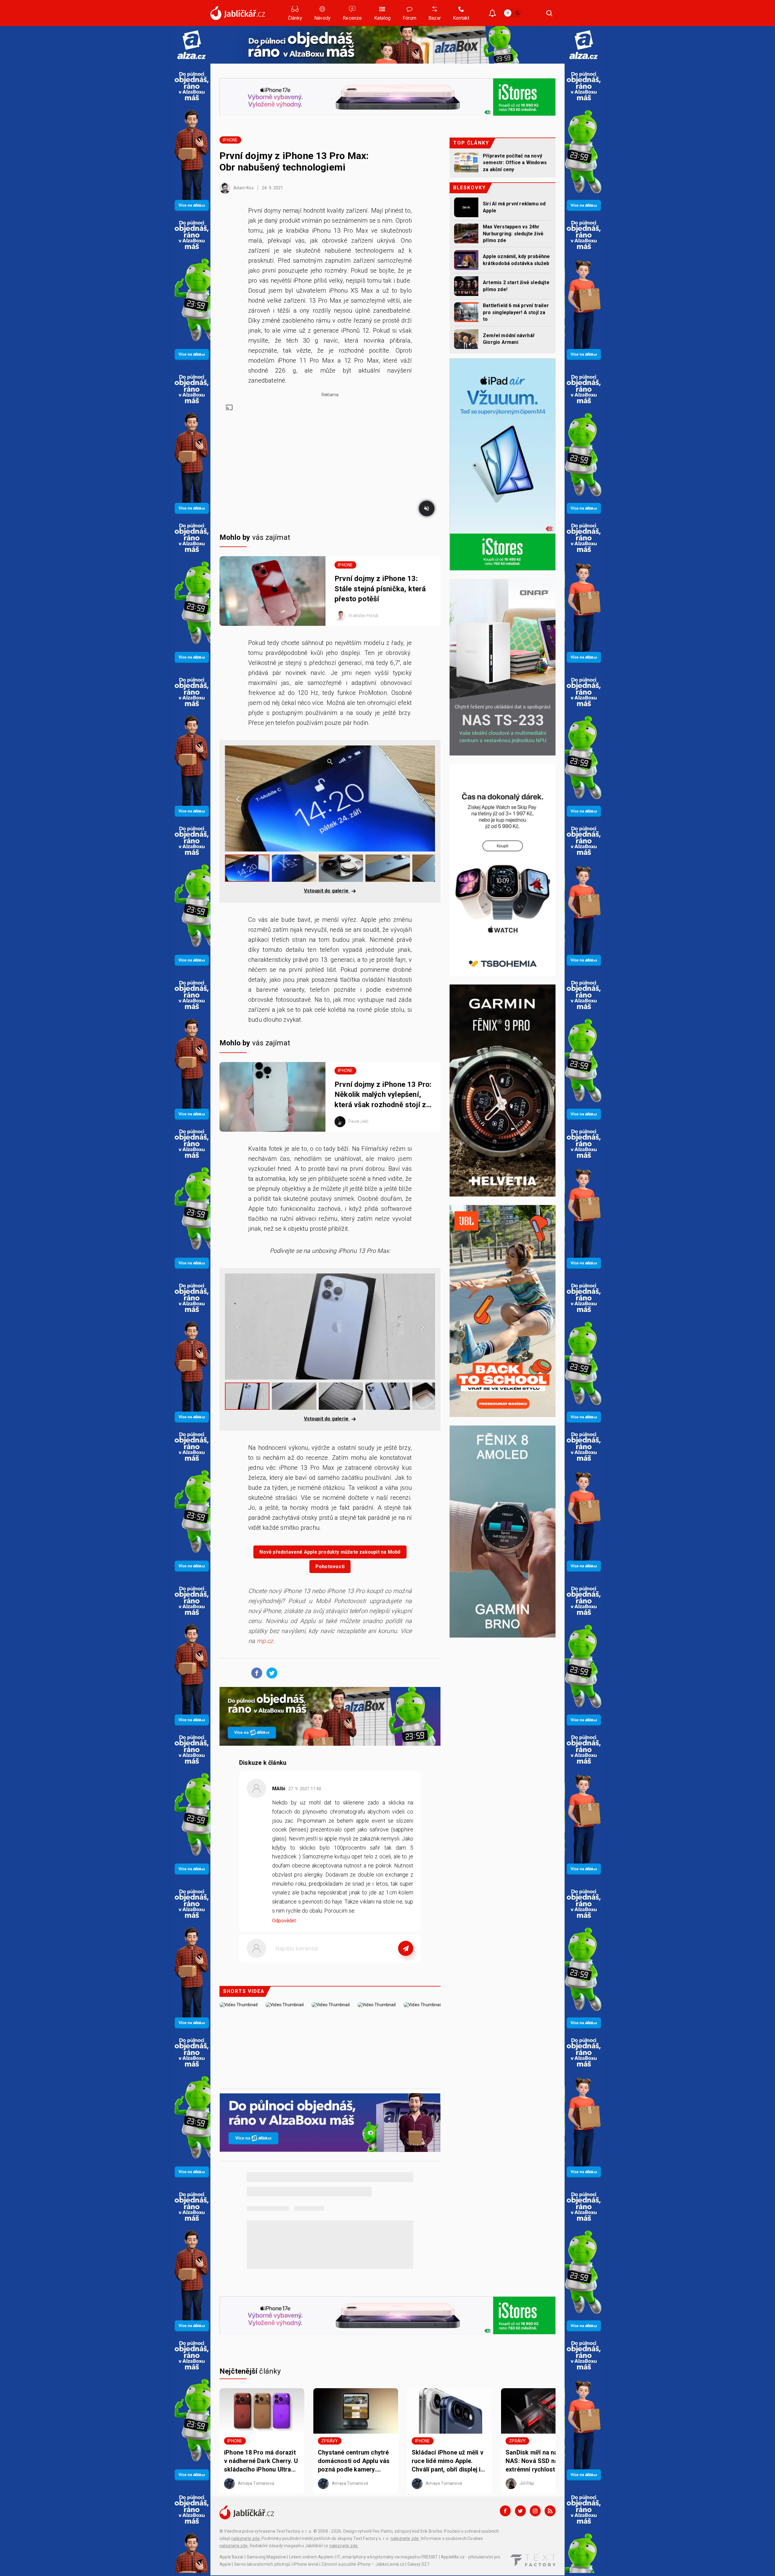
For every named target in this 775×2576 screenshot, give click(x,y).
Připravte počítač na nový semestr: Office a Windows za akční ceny (515, 163)
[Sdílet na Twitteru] (270, 1673)
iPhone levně (306, 2564)
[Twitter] (520, 2511)
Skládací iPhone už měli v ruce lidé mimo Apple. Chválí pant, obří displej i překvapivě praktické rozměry (448, 2461)
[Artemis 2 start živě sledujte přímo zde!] (466, 286)
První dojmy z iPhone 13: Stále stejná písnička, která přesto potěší (380, 589)
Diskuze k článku (263, 1763)
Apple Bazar (232, 2557)
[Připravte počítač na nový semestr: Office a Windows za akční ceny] (466, 163)
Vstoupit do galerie (327, 891)
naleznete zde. (246, 2538)
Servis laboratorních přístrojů (262, 2564)
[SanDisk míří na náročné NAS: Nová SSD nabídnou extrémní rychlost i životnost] (543, 2411)
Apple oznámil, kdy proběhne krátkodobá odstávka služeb (516, 260)
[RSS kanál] (550, 2511)
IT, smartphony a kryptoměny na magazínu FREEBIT (387, 2557)
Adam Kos (243, 188)
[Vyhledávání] (549, 13)
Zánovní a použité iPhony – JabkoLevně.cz (363, 2564)
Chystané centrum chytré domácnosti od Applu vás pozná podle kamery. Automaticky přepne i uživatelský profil (354, 2461)
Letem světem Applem (312, 2557)
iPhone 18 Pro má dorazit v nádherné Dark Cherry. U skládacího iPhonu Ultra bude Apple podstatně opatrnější (261, 2461)
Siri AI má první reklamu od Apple (514, 207)
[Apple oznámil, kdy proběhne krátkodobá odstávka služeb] (466, 260)
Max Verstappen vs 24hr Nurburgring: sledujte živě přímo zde (513, 234)
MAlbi (279, 1789)
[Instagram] (535, 2511)
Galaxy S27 (418, 2564)
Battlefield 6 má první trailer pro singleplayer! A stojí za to (516, 312)
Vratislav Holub (363, 616)
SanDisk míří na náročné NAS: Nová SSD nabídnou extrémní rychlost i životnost (541, 2461)
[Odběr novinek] (492, 14)
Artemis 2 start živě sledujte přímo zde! (516, 286)
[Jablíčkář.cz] (238, 13)
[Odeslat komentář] (406, 1948)
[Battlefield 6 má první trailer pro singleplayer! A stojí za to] (466, 312)
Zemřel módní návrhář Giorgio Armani (509, 339)
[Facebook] (505, 2511)
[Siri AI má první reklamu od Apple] (466, 207)
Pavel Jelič (358, 1121)
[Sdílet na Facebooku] (255, 1673)
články (250, 2371)
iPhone (230, 140)
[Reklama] (191, 45)
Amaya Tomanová (256, 2483)
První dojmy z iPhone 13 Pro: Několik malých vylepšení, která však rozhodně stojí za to (383, 1095)
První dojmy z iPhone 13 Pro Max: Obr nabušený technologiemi (294, 161)
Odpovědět (284, 1921)
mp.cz (265, 1641)
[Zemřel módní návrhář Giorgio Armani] (466, 339)
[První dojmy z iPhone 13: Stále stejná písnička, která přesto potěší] (272, 591)
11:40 (305, 1789)
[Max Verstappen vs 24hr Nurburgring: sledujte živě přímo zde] (466, 233)
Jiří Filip (526, 2483)
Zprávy (330, 2441)
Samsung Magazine (266, 2557)
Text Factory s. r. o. (294, 2531)
